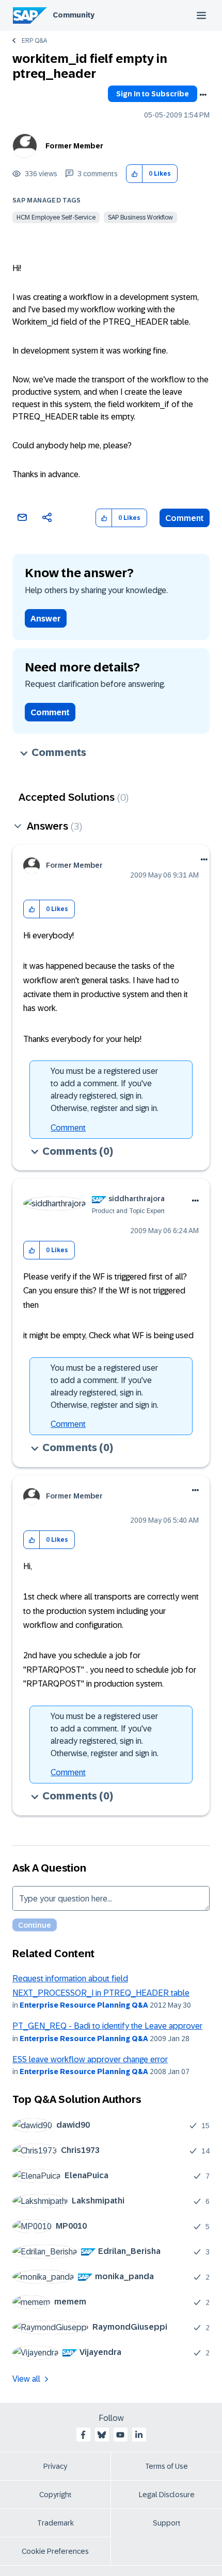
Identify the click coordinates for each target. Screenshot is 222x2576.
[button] (134, 174)
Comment (185, 518)
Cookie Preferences (55, 2551)
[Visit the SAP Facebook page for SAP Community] (83, 2435)
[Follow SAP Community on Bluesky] (102, 2435)
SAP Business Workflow (140, 217)
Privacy (55, 2466)
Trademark (55, 2523)
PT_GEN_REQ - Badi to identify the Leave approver (107, 2026)
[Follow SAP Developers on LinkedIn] (139, 2435)
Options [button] (203, 95)
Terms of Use (166, 2466)
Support (167, 2523)
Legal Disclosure (167, 2495)
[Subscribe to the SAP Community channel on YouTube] (120, 2435)
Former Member (74, 146)
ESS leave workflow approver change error (90, 2059)
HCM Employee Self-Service (56, 217)
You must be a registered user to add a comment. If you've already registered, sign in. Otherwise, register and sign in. (105, 1090)
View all (26, 2379)
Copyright (55, 2495)
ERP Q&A (34, 41)
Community (74, 15)
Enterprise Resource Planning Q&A (84, 2005)
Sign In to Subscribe (153, 94)
